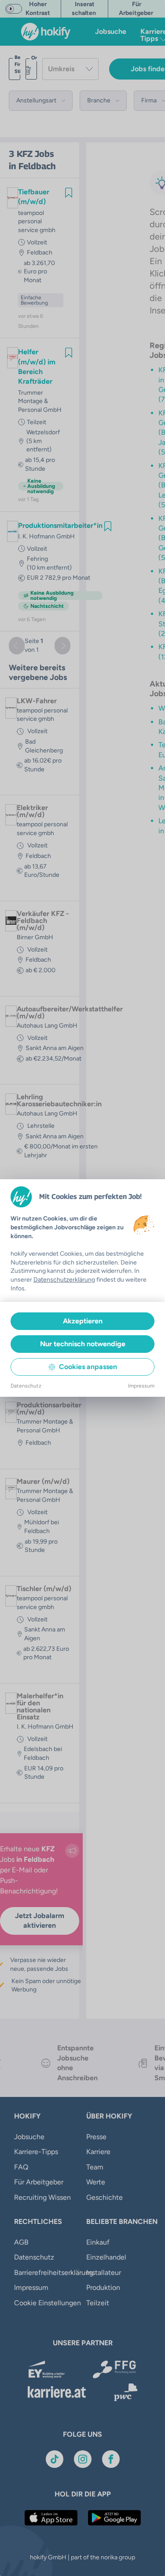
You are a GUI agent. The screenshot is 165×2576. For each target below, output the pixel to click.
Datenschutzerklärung (64, 1280)
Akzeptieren (83, 1321)
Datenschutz (26, 1386)
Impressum (141, 1386)
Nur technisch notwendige (83, 1344)
